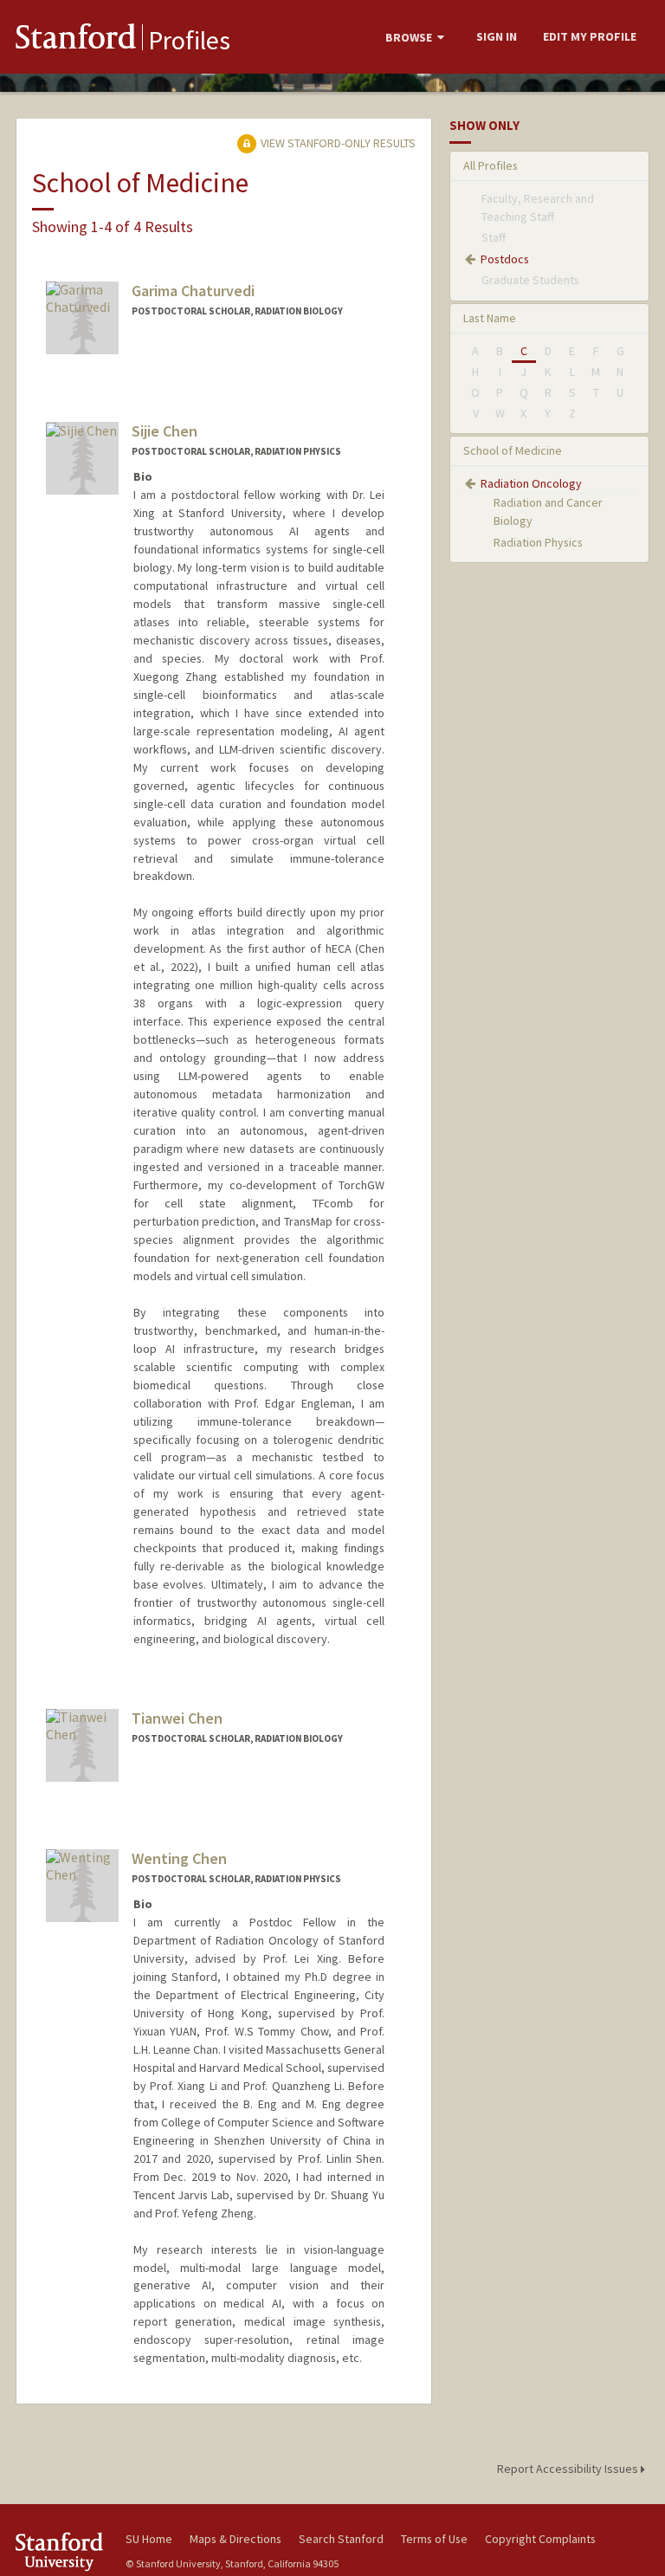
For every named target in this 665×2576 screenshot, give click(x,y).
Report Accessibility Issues (569, 2469)
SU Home (149, 2539)
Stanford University (61, 2551)
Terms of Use (434, 2539)
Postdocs (505, 259)
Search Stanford (341, 2539)
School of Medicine (513, 450)
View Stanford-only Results (337, 143)
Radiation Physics (538, 542)
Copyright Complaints (540, 2539)
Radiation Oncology (531, 483)
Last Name (490, 318)
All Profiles (491, 165)
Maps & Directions (236, 2539)
